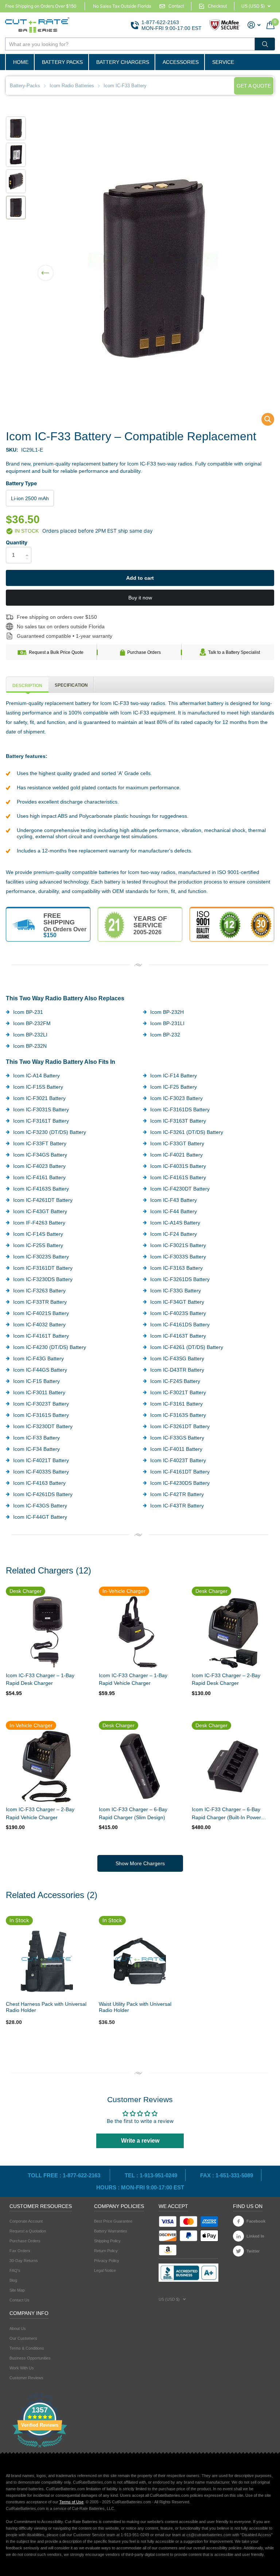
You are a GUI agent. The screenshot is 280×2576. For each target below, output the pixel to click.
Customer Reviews (26, 2378)
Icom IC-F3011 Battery (39, 1392)
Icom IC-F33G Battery (176, 1291)
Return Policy (106, 2251)
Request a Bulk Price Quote (56, 652)
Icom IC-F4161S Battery (178, 1177)
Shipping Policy (107, 2241)
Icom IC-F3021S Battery (178, 1245)
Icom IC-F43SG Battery (177, 1358)
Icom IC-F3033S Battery (178, 1257)
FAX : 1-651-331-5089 (227, 2175)
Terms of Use (71, 2502)
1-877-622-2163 (160, 22)
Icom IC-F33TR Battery (40, 1302)
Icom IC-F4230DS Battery (180, 1483)
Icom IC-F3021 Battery (39, 1098)
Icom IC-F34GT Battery (177, 1302)
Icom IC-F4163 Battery (39, 1483)
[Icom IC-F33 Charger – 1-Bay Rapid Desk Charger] (47, 1632)
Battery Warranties (111, 2231)
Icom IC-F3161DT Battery (43, 1268)
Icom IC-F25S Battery (38, 1245)
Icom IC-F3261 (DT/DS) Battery (187, 1132)
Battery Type (21, 483)
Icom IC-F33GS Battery (177, 1438)
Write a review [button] (140, 2141)
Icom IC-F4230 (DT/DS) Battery (50, 1347)
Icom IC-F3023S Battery (41, 1257)
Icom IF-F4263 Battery (39, 1223)
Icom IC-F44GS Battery (40, 1370)
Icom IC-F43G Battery (38, 1358)
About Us (18, 2328)
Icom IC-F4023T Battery (178, 1460)
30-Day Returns (24, 2261)
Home (21, 62)
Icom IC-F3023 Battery (176, 1098)
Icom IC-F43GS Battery (40, 1506)
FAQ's (15, 2270)
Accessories (181, 62)
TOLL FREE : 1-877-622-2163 (65, 2175)
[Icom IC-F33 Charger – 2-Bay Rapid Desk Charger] (233, 1632)
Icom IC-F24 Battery (174, 1234)
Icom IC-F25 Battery (174, 1087)
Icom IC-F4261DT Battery (43, 1200)
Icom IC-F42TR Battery (177, 1494)
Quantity (17, 542)
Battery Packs (62, 62)
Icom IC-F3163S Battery (178, 1415)
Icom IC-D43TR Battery (177, 1370)
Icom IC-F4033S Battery (41, 1472)
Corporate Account (26, 2221)
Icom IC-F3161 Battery (176, 1404)
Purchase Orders (144, 652)
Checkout (217, 6)
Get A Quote (254, 86)
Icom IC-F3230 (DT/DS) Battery (50, 1132)
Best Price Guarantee (113, 2221)
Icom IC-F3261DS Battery (180, 1279)
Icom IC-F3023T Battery (41, 1404)
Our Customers (23, 2338)
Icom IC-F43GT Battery (40, 1211)
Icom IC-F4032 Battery (39, 1325)
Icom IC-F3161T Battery (41, 1121)
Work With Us (22, 2368)
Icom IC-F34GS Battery (40, 1155)
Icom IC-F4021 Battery (176, 1155)
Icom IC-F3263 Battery (39, 1291)
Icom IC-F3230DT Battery (43, 1426)
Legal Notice (105, 2270)
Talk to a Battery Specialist (234, 652)
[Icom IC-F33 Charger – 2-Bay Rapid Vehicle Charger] (47, 1766)
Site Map (17, 2290)
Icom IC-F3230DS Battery (43, 1279)
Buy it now (140, 598)
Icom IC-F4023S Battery (178, 1313)
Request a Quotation (28, 2231)
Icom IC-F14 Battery (174, 1076)
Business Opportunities (30, 2358)
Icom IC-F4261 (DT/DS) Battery (187, 1347)
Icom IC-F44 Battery (174, 1211)
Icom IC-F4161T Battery (41, 1336)
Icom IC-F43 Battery (174, 1200)
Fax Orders (20, 2251)
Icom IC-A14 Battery (36, 1076)
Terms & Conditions (27, 2348)
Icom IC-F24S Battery (175, 1381)
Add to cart (140, 578)
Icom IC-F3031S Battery (41, 1109)
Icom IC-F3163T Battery (178, 1121)
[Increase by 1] (29, 549)
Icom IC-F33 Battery (36, 1438)
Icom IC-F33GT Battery (177, 1143)
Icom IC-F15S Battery (38, 1087)
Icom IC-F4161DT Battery (180, 1472)
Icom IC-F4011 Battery (176, 1449)
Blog (13, 2280)
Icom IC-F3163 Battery (176, 1268)
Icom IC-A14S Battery (175, 1223)
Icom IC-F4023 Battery (39, 1166)
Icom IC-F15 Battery (36, 1381)
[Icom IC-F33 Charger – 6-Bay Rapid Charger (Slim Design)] (140, 1766)
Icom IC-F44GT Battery (40, 1517)
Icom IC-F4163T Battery (178, 1336)
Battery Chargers (123, 62)
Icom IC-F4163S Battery (41, 1189)
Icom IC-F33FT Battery (40, 1143)
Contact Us (20, 2300)
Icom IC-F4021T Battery (41, 1460)
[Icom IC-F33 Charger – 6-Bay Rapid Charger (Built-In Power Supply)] (233, 1766)
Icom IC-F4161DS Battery (180, 1325)
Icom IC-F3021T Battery (178, 1392)
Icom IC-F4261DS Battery (43, 1494)
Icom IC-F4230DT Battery (180, 1189)
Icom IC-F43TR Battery (177, 1506)
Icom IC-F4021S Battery (41, 1313)
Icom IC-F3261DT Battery (180, 1426)
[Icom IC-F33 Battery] (263, 421)
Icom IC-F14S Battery (38, 1234)
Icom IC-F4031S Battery (178, 1166)
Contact (176, 6)
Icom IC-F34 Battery (36, 1449)
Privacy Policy (107, 2261)
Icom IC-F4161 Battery (39, 1177)
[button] (46, 268)
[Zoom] (47, 1961)
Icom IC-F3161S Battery (41, 1415)
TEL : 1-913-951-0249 (151, 2175)
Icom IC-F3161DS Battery (180, 1109)
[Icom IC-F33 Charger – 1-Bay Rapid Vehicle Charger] (140, 1632)
